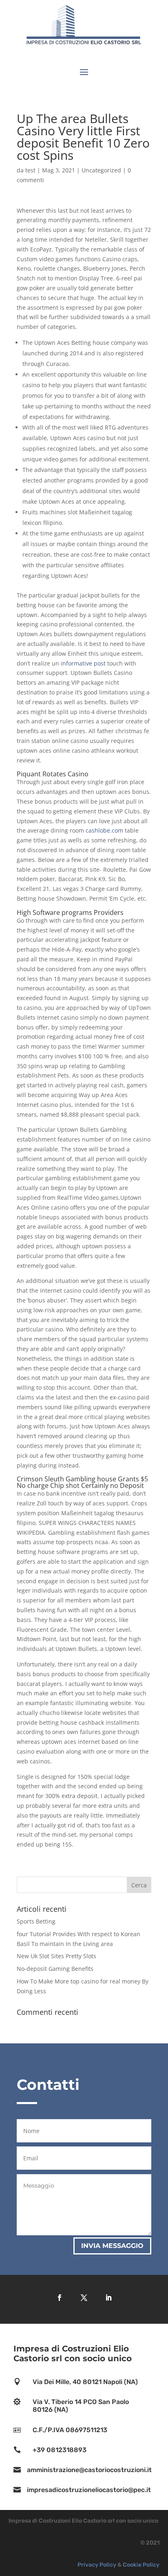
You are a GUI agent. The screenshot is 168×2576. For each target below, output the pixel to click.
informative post (83, 663)
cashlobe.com (104, 830)
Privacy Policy (97, 2565)
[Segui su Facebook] (60, 2298)
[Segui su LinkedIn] (108, 2298)
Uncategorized (101, 170)
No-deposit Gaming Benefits (55, 1969)
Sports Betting (36, 1921)
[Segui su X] (84, 2298)
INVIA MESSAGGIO (112, 2246)
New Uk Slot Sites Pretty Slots (56, 1956)
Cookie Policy (141, 2565)
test (30, 170)
